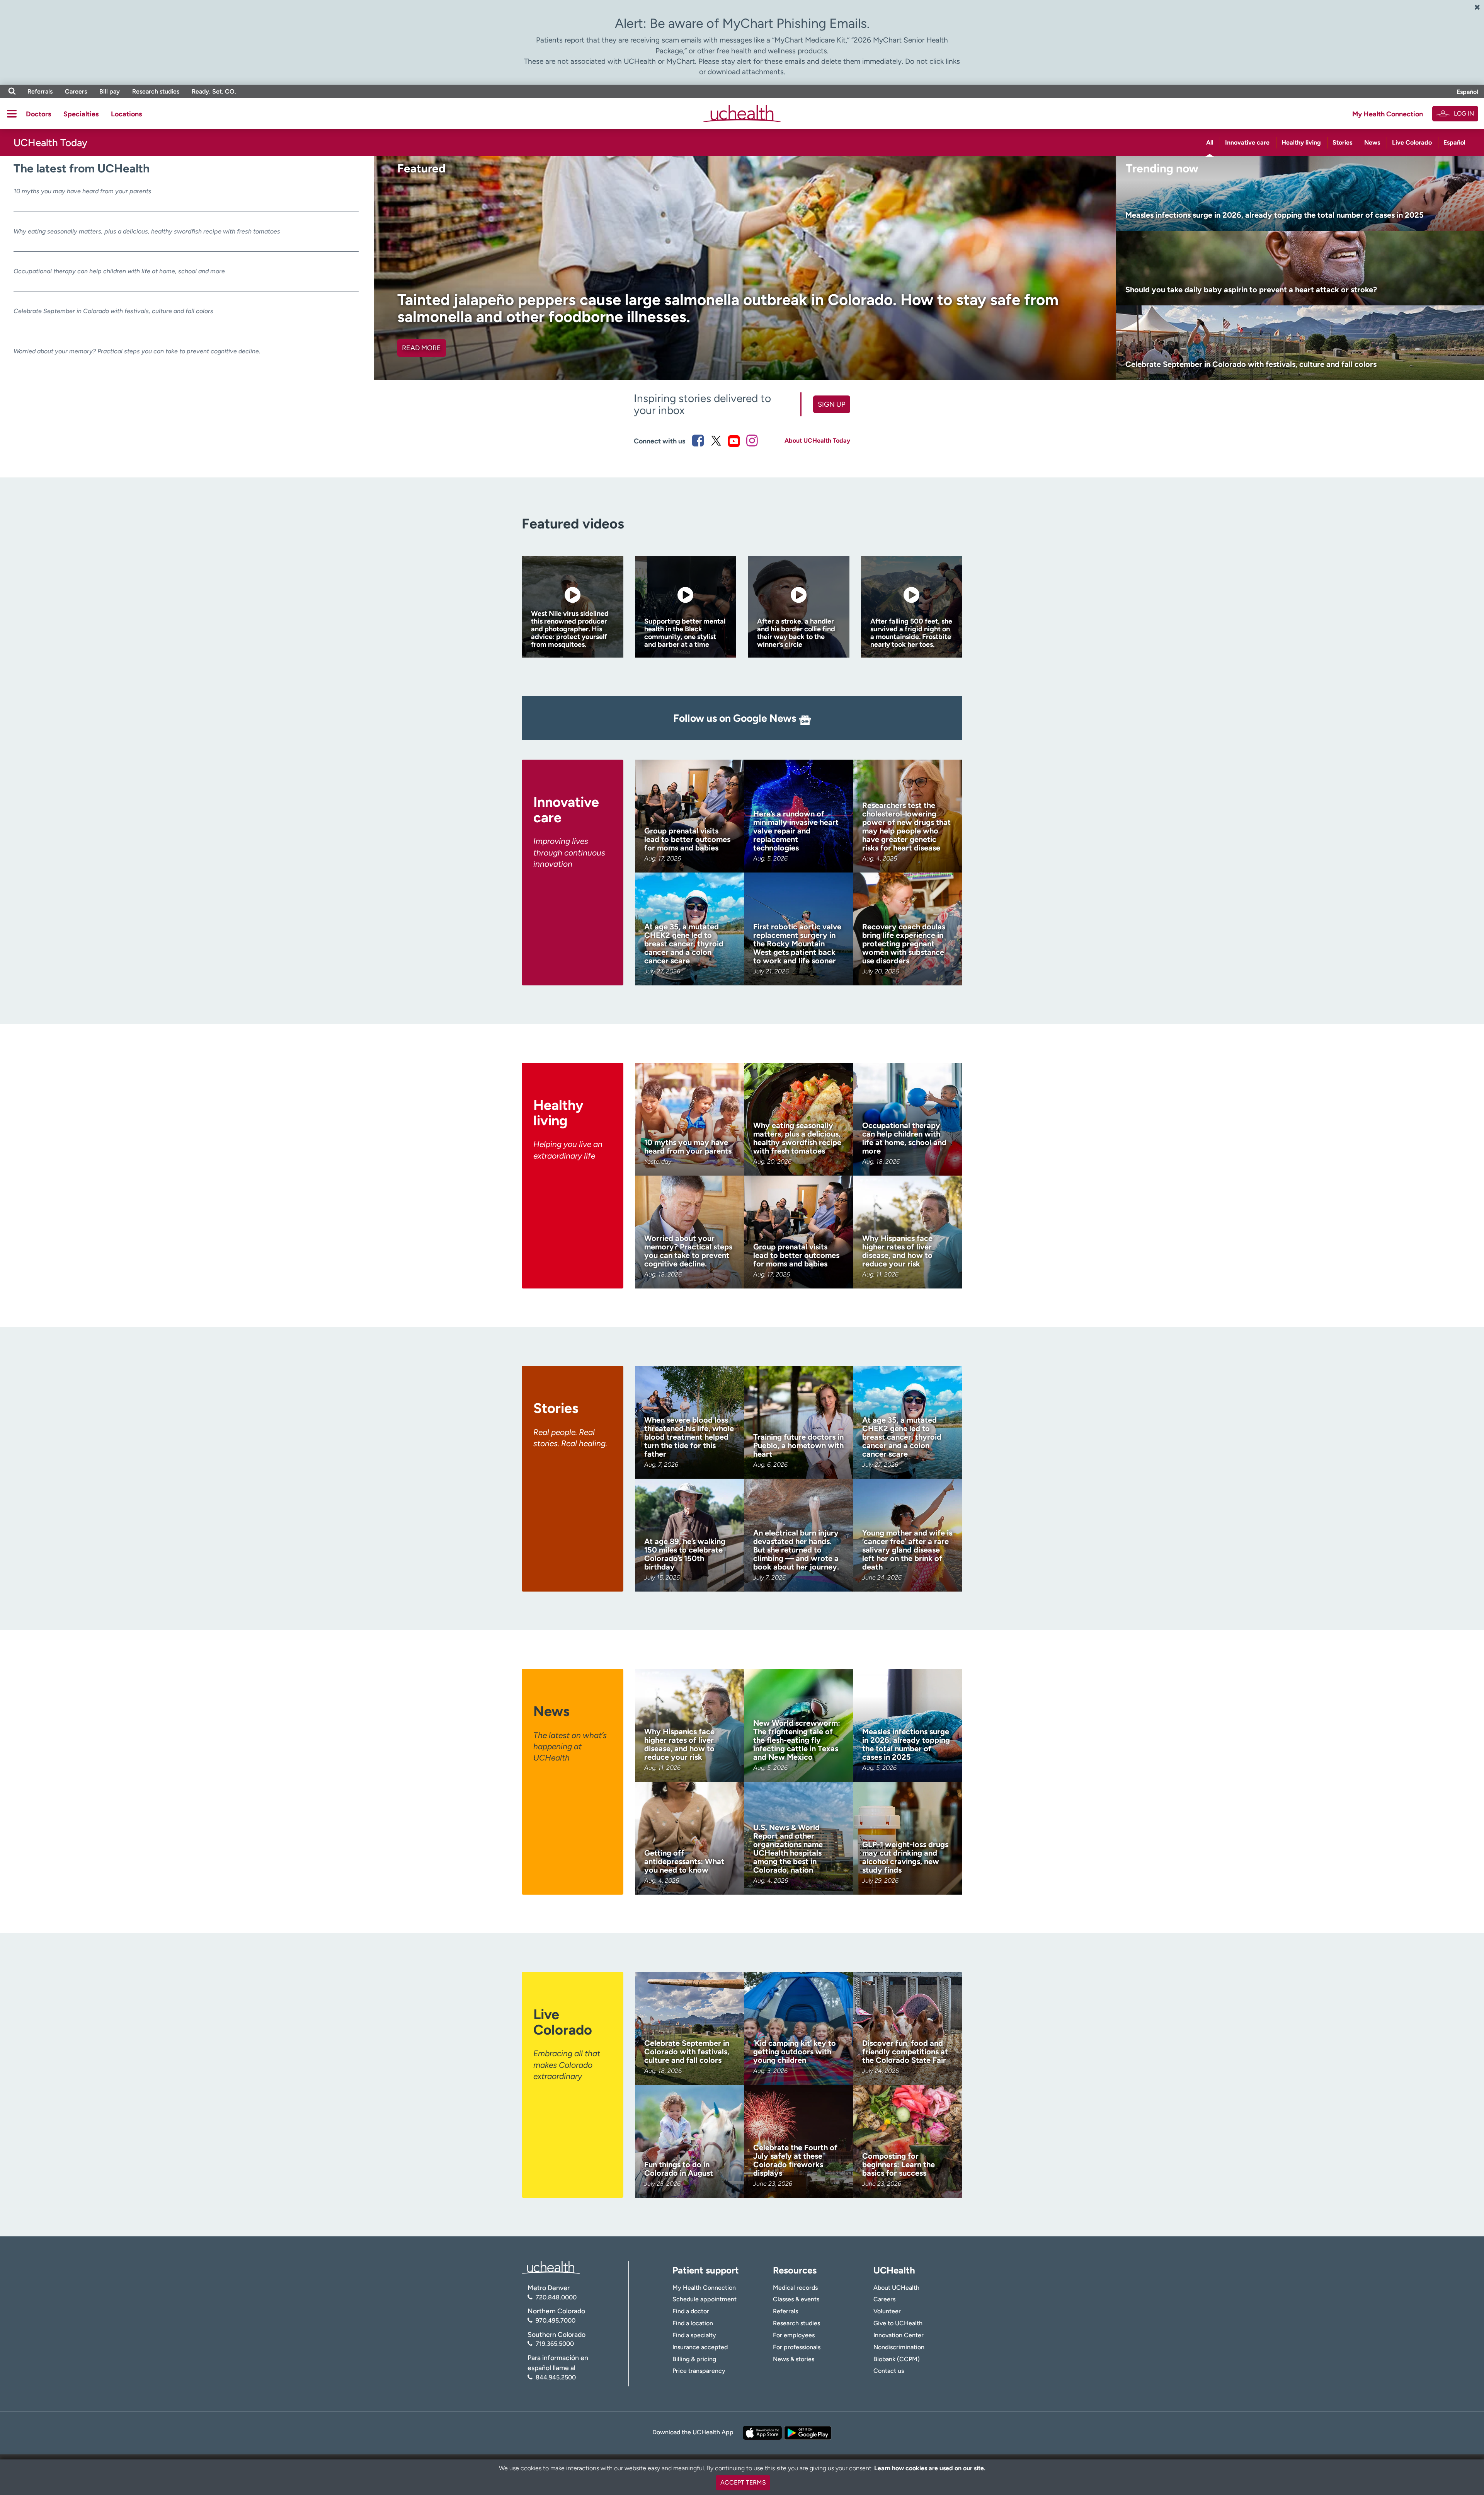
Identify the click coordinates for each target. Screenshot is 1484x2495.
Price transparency (699, 2371)
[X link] (716, 441)
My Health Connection (1388, 114)
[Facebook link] (698, 441)
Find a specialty (694, 2335)
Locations (126, 114)
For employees (794, 2335)
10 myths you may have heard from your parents (83, 191)
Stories (1342, 142)
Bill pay (110, 91)
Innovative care (1247, 142)
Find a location (693, 2323)
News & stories (794, 2359)
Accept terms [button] (743, 2482)
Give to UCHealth (898, 2323)
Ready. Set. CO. (214, 91)
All (1210, 142)
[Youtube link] (734, 441)
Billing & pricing (694, 2359)
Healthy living (1301, 142)
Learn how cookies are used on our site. (930, 2468)
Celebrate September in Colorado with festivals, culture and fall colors (113, 311)
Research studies (156, 91)
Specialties (81, 114)
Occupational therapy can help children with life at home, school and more (119, 271)
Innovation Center (899, 2335)
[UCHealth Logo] (551, 2267)
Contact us (889, 2371)
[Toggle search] (12, 91)
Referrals (40, 91)
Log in (1464, 113)
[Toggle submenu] (12, 114)
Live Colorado (1412, 142)
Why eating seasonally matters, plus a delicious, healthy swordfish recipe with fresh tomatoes (147, 231)
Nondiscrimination (899, 2347)
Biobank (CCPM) (897, 2359)
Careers (76, 91)
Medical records (795, 2288)
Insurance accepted (700, 2347)
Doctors (38, 114)
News (1372, 142)
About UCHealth (896, 2288)
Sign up (831, 404)
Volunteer (887, 2311)
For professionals (797, 2347)
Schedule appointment (705, 2299)
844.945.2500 (556, 2377)
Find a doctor (691, 2311)
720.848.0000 (556, 2297)
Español (1467, 92)
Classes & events (796, 2299)
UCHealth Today (50, 143)
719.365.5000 (555, 2344)
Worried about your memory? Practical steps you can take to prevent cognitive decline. (137, 351)
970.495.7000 (556, 2320)
